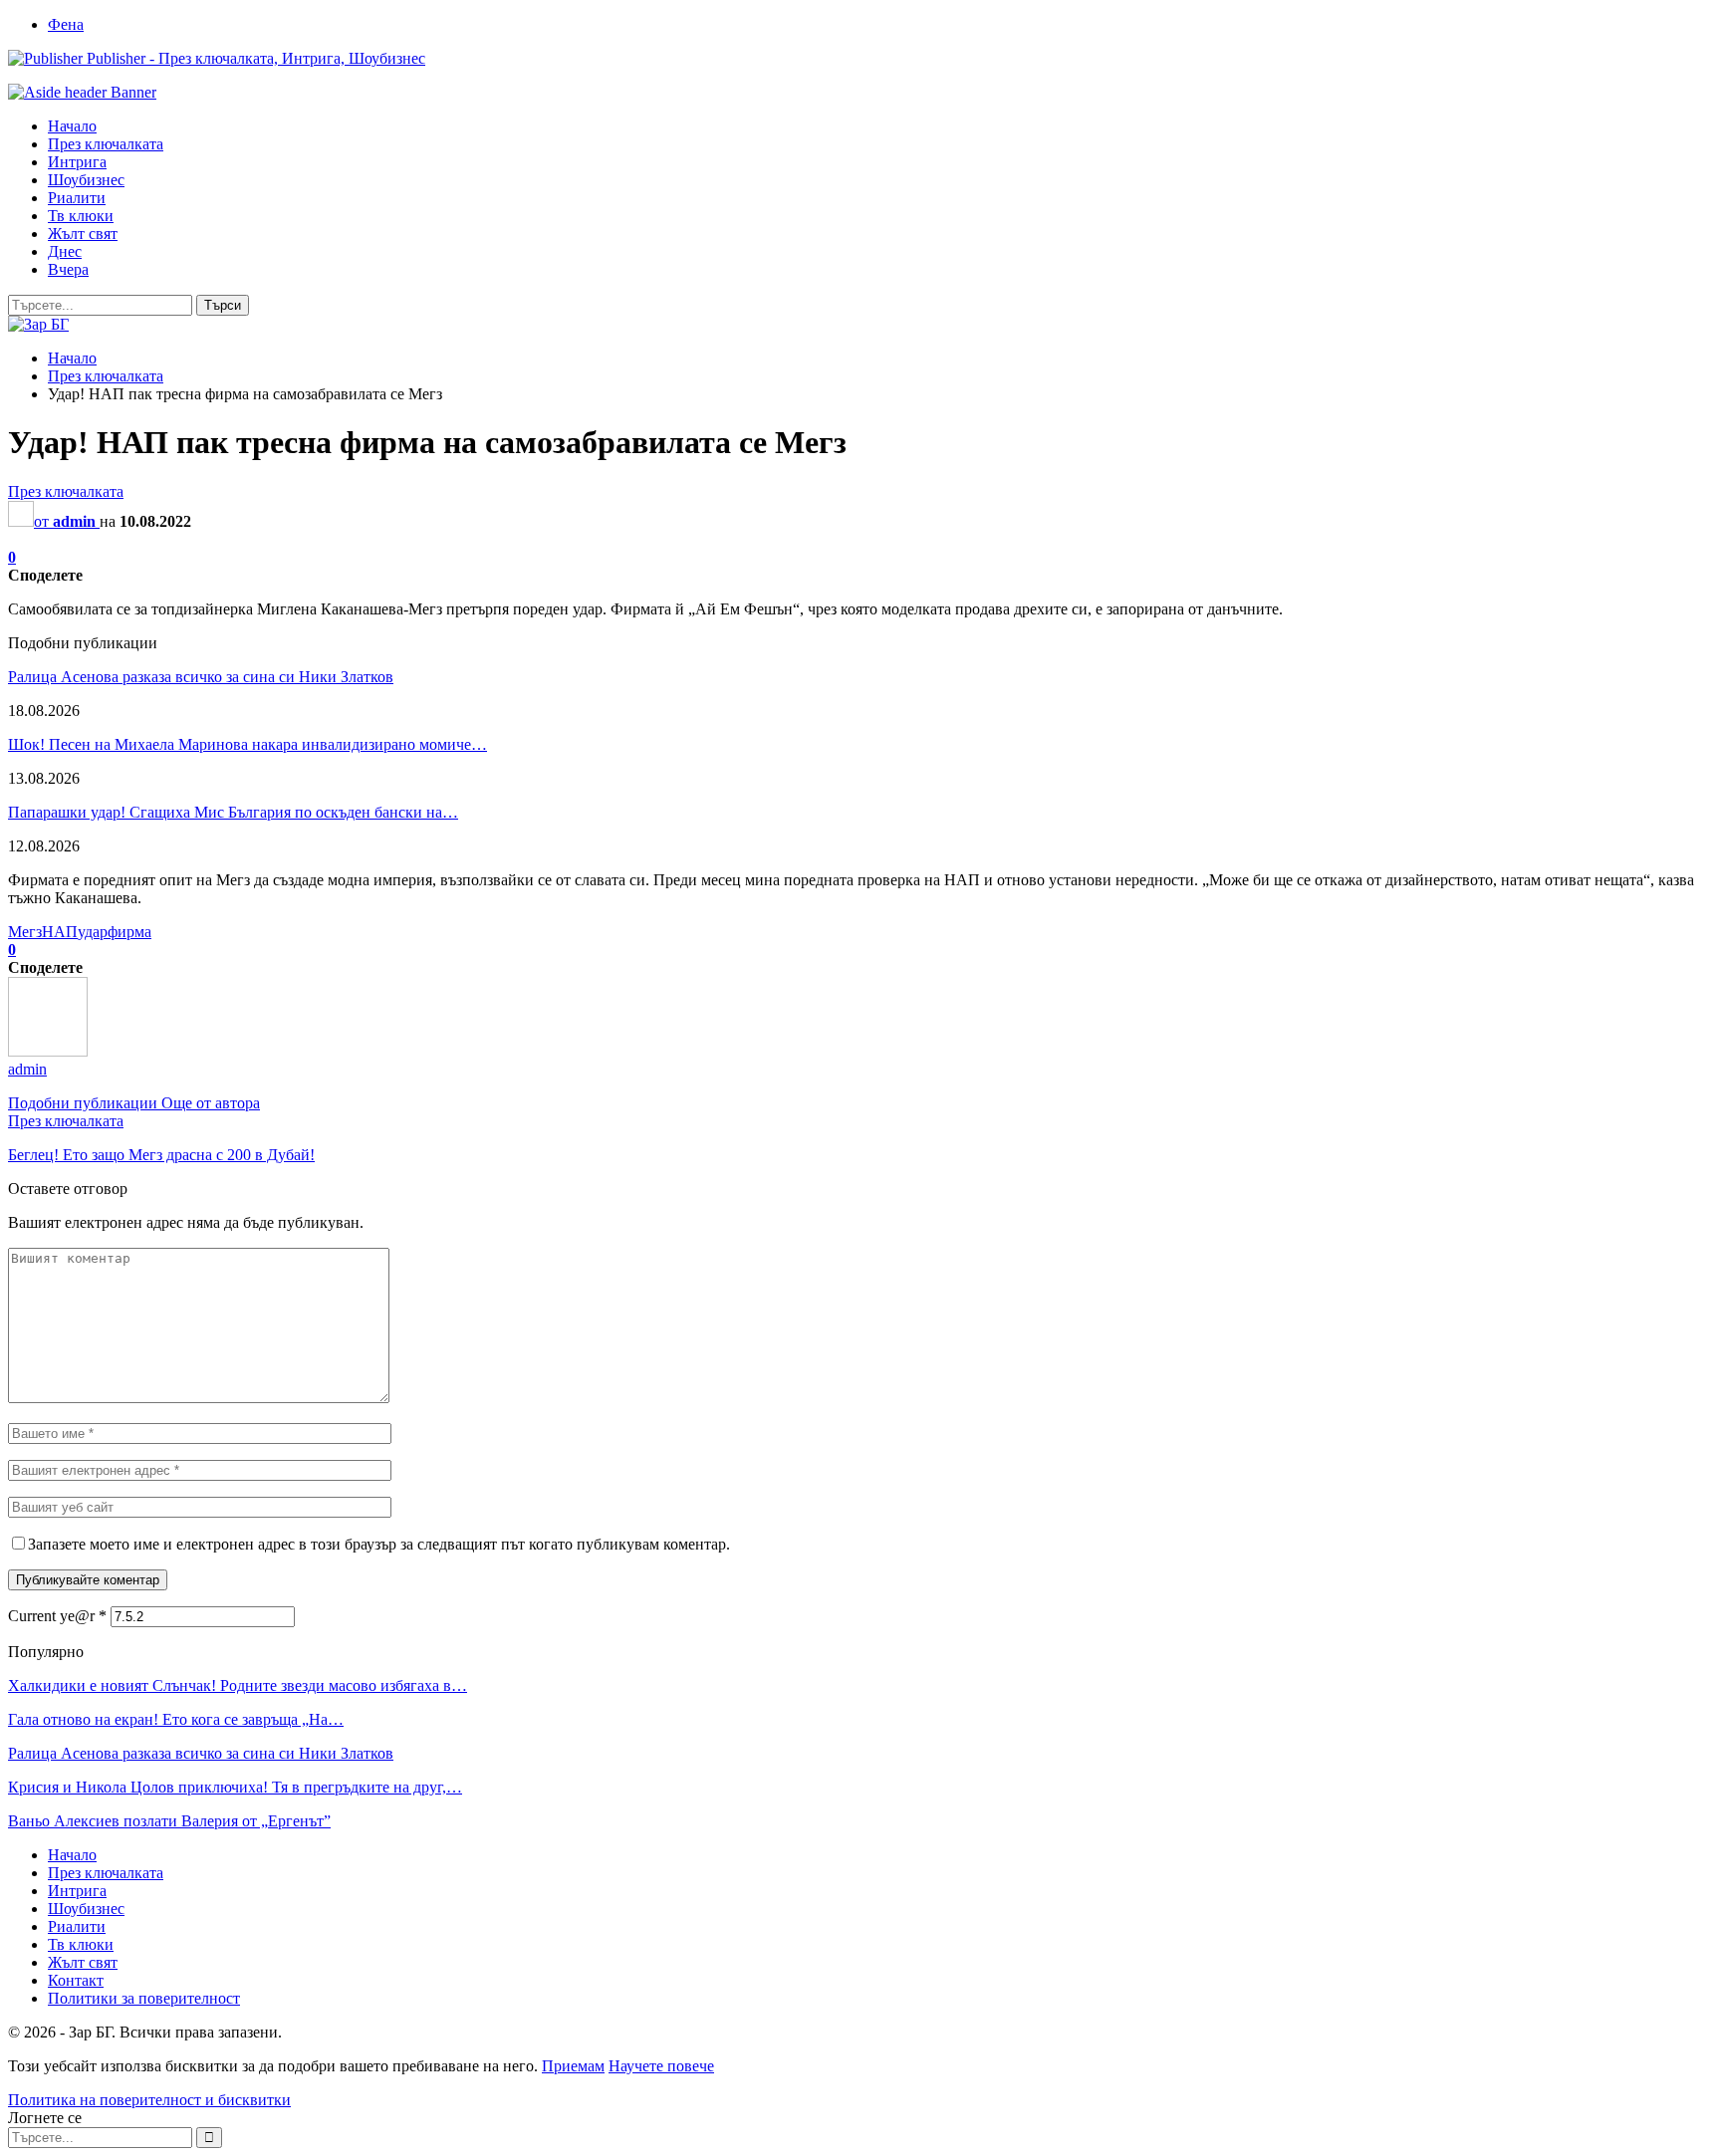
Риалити (77, 198)
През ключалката (106, 144)
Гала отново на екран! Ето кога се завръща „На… (176, 1719)
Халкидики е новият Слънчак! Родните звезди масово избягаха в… (238, 1685)
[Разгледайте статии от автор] (48, 1051)
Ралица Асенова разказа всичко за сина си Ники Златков (201, 677)
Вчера (68, 269)
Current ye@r (57, 1616)
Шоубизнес (86, 180)
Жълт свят (83, 234)
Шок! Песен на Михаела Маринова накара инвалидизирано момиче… (247, 744)
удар (93, 932)
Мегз (25, 932)
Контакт (76, 1980)
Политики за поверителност (144, 1998)
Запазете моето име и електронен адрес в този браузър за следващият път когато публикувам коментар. (379, 1544)
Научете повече (661, 2066)
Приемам (573, 2066)
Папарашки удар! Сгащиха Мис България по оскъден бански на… (233, 812)
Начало (72, 126)
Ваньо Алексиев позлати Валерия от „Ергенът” (169, 1821)
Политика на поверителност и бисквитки (149, 2100)
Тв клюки (81, 216)
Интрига (77, 162)
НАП (60, 932)
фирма (129, 932)
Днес (65, 251)
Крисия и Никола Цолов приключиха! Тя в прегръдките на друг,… (235, 1787)
